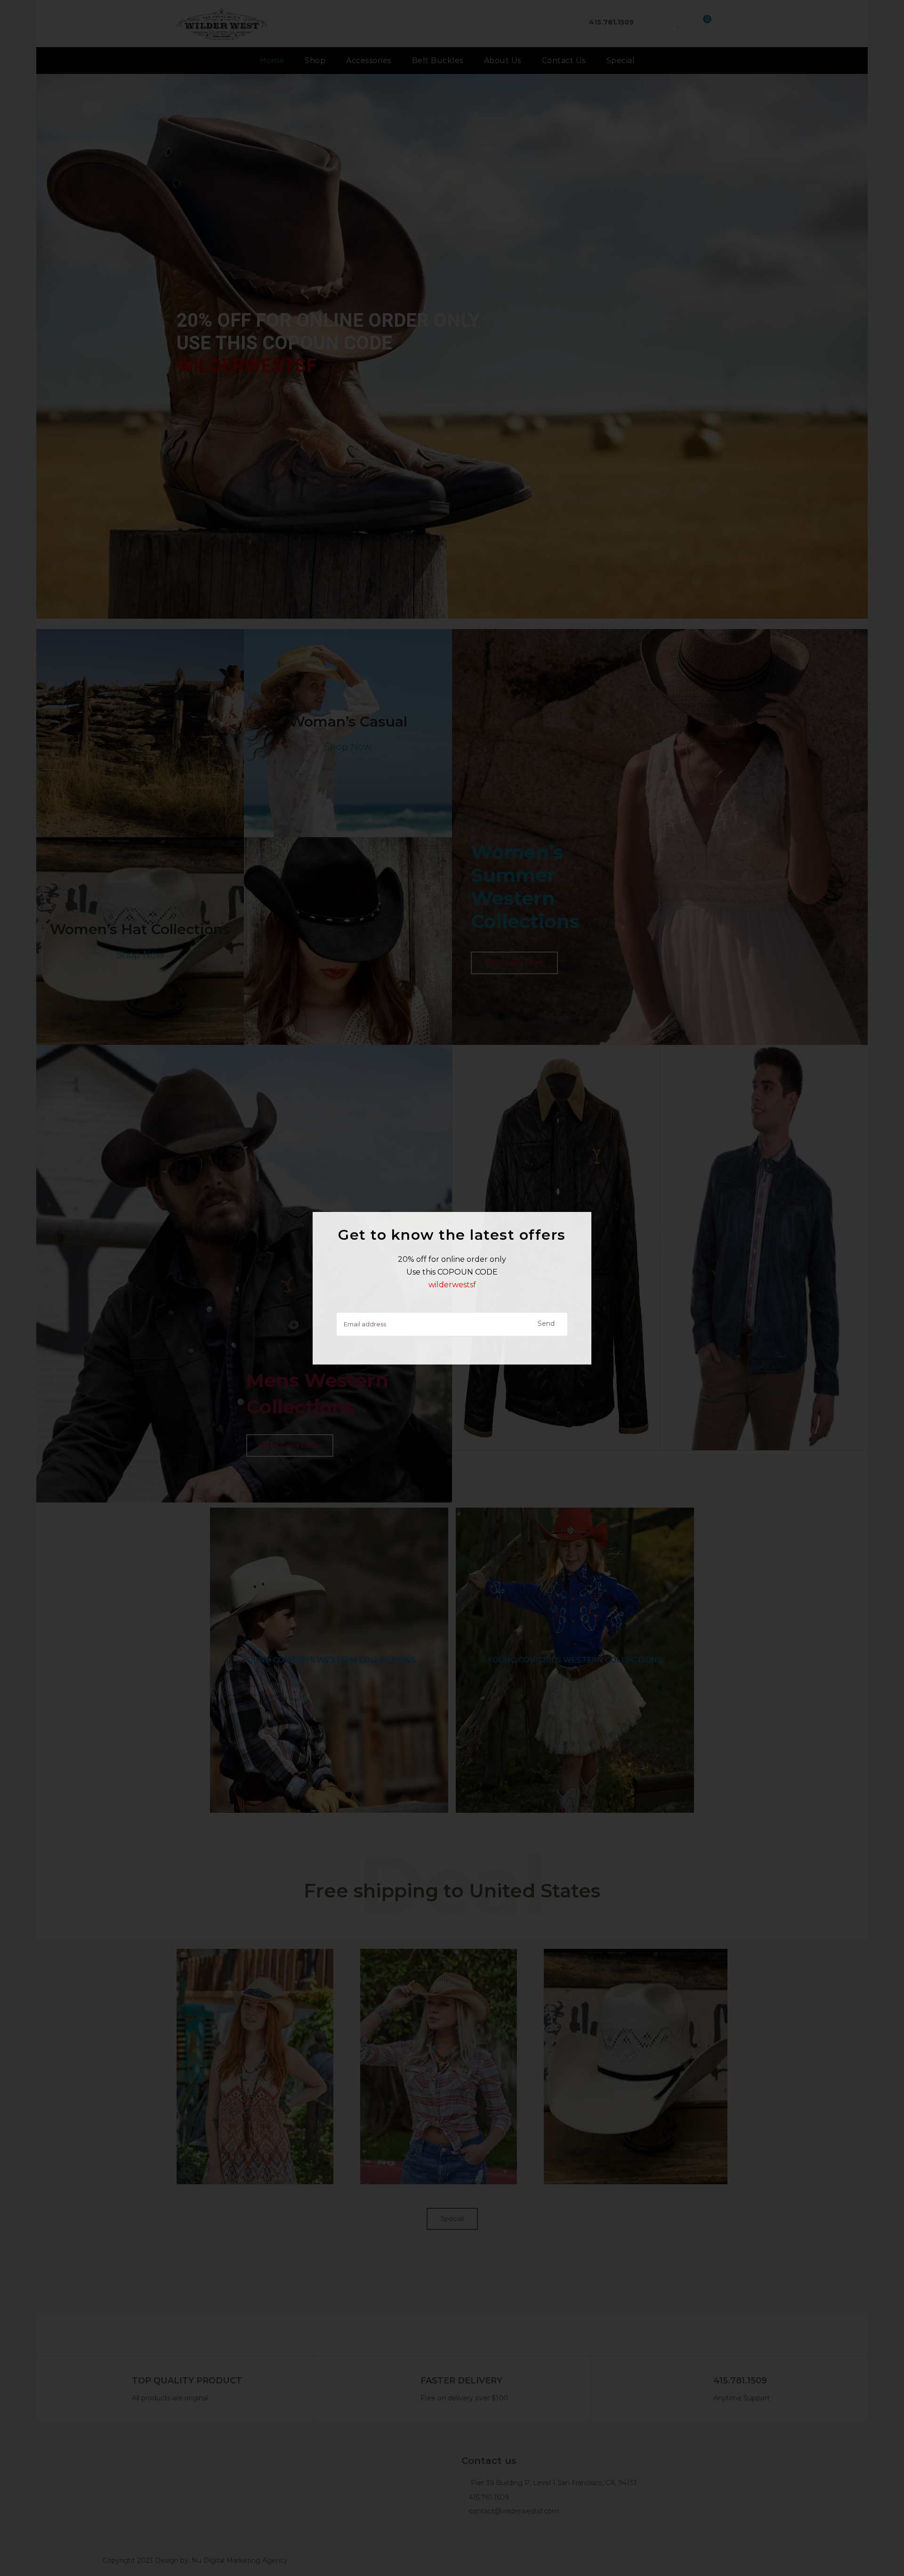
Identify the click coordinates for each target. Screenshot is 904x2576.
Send (546, 1324)
